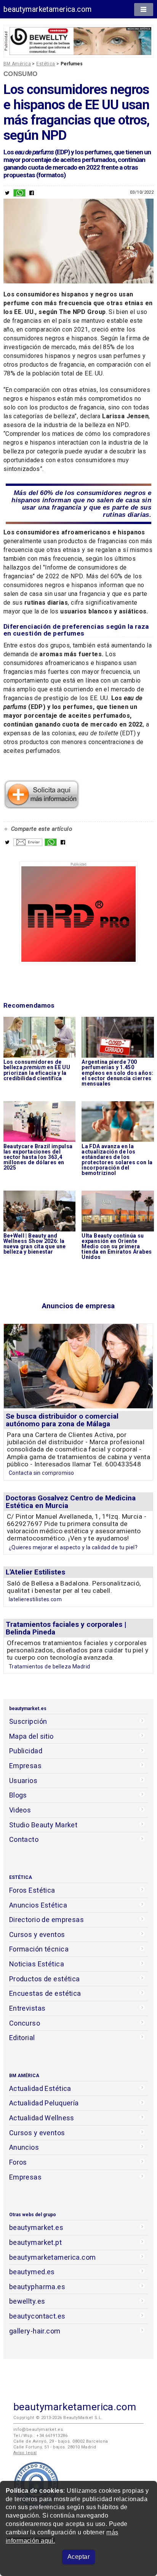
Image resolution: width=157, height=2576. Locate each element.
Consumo (21, 74)
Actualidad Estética (40, 2088)
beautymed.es (32, 2272)
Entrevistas (27, 2008)
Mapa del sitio (31, 1736)
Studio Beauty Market (43, 1825)
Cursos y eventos (37, 1934)
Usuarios (23, 1781)
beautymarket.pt (36, 2242)
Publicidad (26, 1751)
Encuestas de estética (45, 1993)
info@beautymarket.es (38, 2430)
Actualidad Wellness (42, 2118)
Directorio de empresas (47, 1920)
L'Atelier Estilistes (35, 1572)
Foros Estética (32, 1890)
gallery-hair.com (35, 2331)
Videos (20, 1810)
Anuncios (24, 2147)
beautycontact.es (37, 2316)
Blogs (18, 1795)
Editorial (22, 2038)
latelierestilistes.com (35, 1599)
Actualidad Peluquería (44, 2103)
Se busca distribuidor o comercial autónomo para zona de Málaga (62, 1420)
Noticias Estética (37, 1964)
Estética (46, 64)
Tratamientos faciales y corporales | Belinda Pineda (66, 1628)
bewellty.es (27, 2301)
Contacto (24, 1839)
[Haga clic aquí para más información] (42, 807)
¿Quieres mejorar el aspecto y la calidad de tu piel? (73, 1547)
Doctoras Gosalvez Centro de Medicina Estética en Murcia (71, 1502)
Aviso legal (25, 2453)
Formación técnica (39, 1949)
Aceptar (78, 2557)
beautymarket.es (36, 2227)
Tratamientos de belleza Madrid (50, 1667)
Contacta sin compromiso (42, 1473)
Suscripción (28, 1721)
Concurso (25, 2023)
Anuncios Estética (38, 1905)
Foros (18, 2162)
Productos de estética (45, 1979)
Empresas (25, 1766)
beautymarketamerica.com (48, 9)
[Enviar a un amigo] (28, 844)
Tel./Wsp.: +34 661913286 (40, 2436)
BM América (17, 64)
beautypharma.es (37, 2287)
